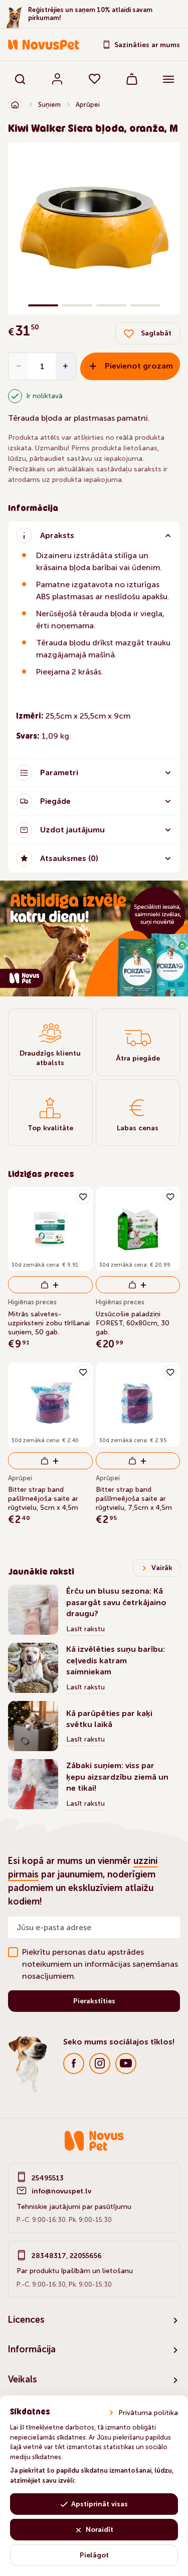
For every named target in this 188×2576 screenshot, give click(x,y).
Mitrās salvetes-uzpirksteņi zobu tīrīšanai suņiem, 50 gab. (49, 1323)
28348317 (49, 2256)
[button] (10, 228)
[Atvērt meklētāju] (20, 79)
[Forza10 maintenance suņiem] (94, 938)
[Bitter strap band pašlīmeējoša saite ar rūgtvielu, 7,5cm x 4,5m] (138, 1405)
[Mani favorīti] (95, 79)
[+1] (66, 366)
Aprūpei (88, 105)
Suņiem (49, 105)
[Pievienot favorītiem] (83, 1196)
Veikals (23, 2379)
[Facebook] (74, 2064)
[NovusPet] (44, 45)
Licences (26, 2320)
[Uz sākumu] (15, 105)
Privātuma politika (148, 2413)
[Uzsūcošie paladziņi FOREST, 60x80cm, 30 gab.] (138, 1229)
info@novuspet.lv (61, 2191)
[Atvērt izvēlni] (168, 79)
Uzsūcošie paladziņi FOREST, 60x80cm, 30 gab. (133, 1323)
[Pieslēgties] (57, 79)
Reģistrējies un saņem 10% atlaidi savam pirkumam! (90, 14)
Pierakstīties (94, 2001)
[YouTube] (126, 2064)
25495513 (48, 2178)
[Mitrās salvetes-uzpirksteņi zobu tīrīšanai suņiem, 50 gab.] (50, 1229)
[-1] (19, 366)
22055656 (86, 2256)
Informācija (32, 2349)
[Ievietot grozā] (50, 1285)
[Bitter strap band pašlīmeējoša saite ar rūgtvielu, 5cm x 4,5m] (50, 1405)
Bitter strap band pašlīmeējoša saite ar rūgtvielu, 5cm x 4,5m (43, 1499)
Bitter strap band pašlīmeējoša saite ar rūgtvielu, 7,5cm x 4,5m (134, 1499)
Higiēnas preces (32, 1302)
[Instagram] (100, 2064)
